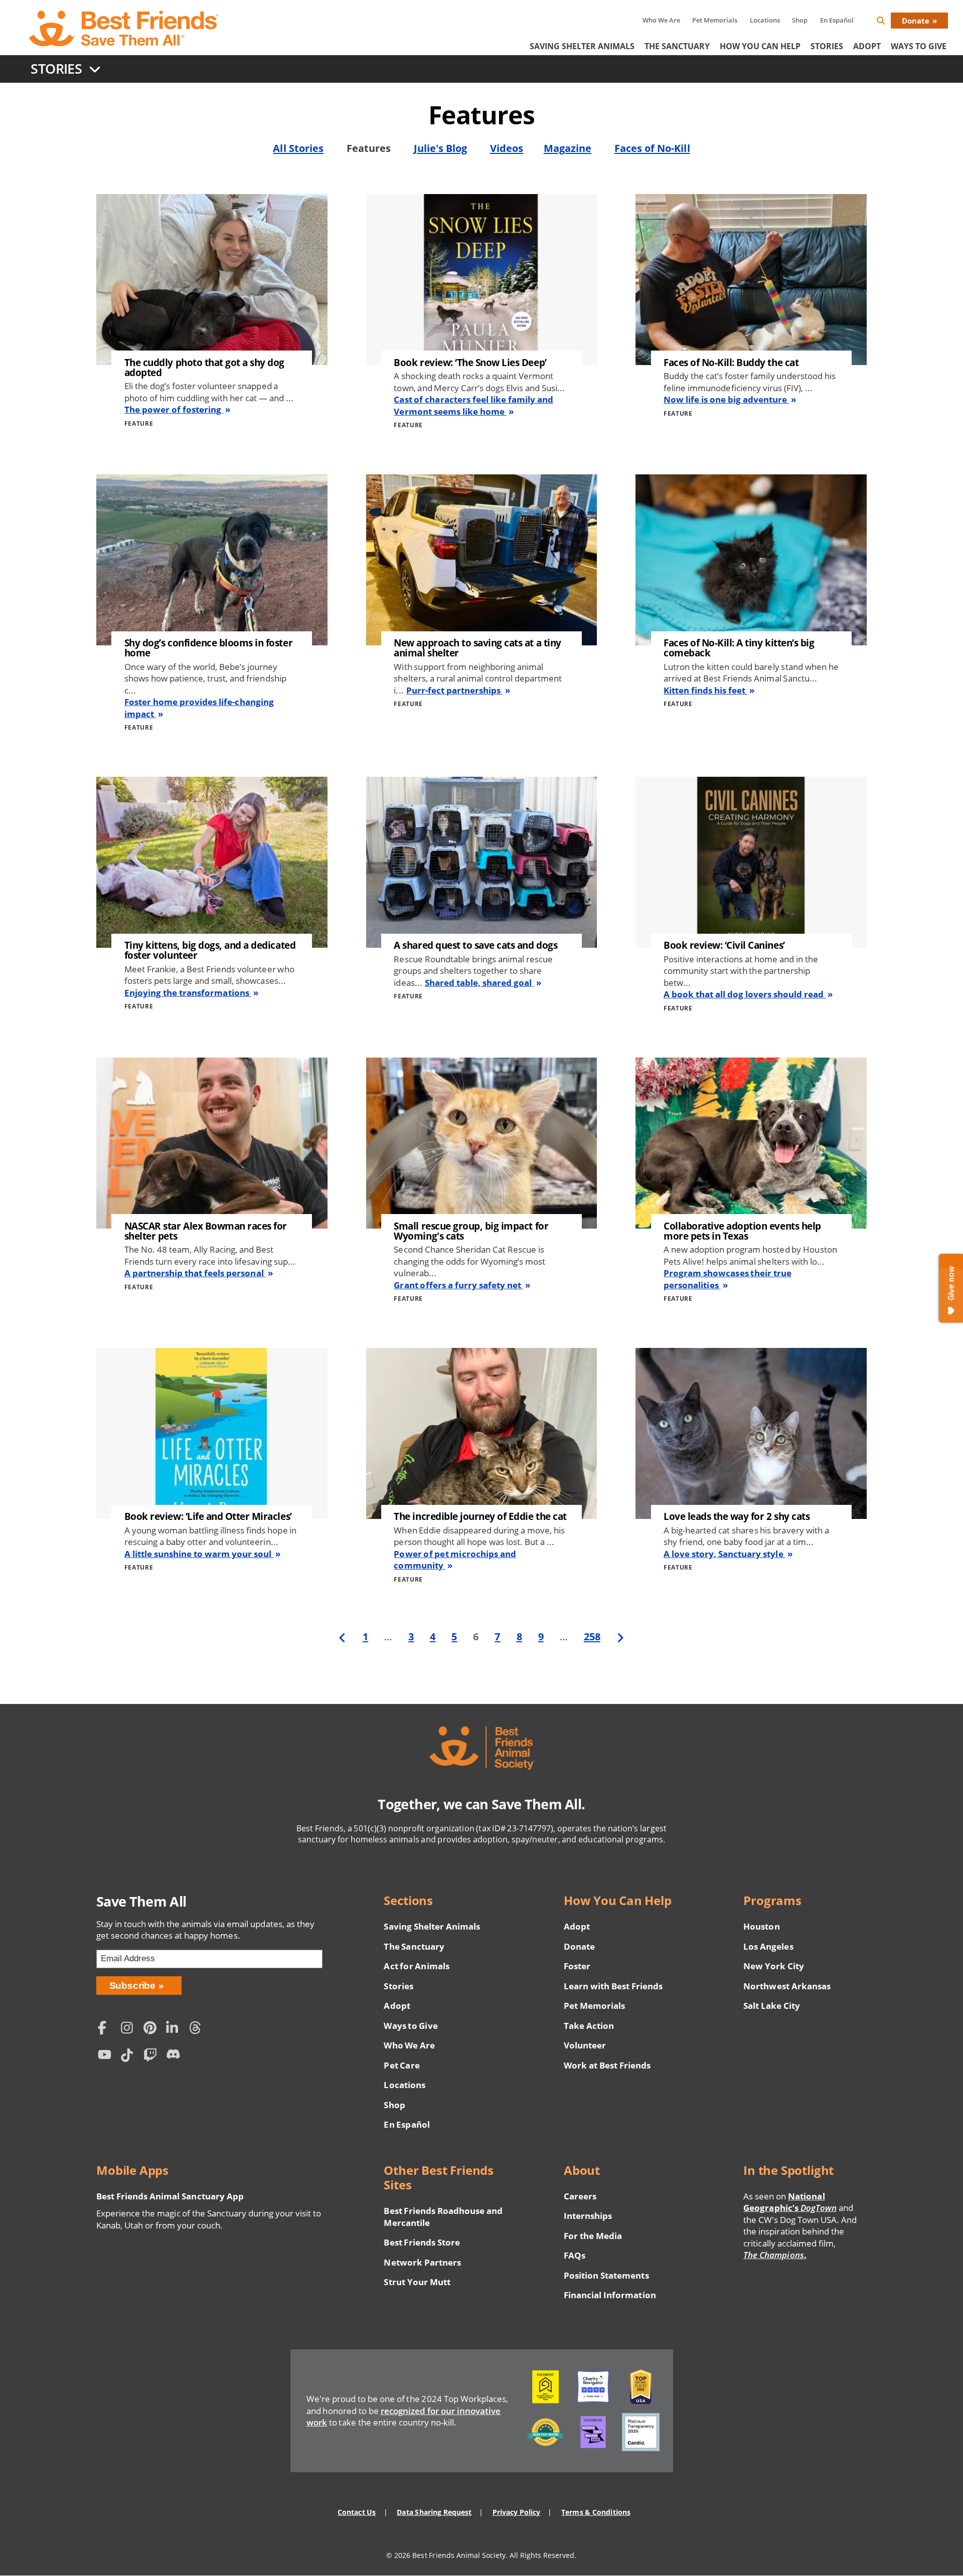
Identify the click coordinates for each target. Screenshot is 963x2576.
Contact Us (357, 2512)
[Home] (124, 29)
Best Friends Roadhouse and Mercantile (443, 2217)
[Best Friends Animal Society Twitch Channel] (152, 2056)
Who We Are (661, 20)
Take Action (589, 2026)
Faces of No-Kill (652, 148)
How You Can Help (760, 46)
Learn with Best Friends (613, 1986)
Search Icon (889, 22)
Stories (827, 46)
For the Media (593, 2236)
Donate (916, 21)
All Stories (298, 148)
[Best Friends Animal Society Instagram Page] (129, 2029)
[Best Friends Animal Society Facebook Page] (107, 2029)
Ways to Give (411, 2026)
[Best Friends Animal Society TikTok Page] (129, 2056)
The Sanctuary (677, 46)
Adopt (867, 46)
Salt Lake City (772, 2006)
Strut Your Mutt (417, 2282)
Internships (588, 2216)
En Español (837, 20)
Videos (507, 148)
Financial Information (610, 2295)
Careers (580, 2196)
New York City (774, 1966)
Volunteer (585, 2045)
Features (369, 148)
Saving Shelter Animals (582, 46)
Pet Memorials (715, 20)
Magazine (568, 148)
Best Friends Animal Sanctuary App (170, 2196)
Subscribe (133, 1986)
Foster (577, 1966)
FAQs (575, 2255)
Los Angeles (768, 1946)
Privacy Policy (516, 2512)
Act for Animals (416, 1966)
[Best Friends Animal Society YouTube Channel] (107, 2056)
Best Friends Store (422, 2242)
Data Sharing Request (434, 2512)
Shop (800, 20)
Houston (761, 1926)
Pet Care (402, 2065)
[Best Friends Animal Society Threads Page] (198, 2029)
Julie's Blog (441, 148)
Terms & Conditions (596, 2512)
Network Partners (422, 2262)
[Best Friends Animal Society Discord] (175, 2056)
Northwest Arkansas (787, 1986)
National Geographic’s (790, 2202)
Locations (765, 20)
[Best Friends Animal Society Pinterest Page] (152, 2029)
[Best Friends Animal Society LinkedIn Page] (175, 2029)
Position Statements (606, 2275)
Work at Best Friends (607, 2065)
